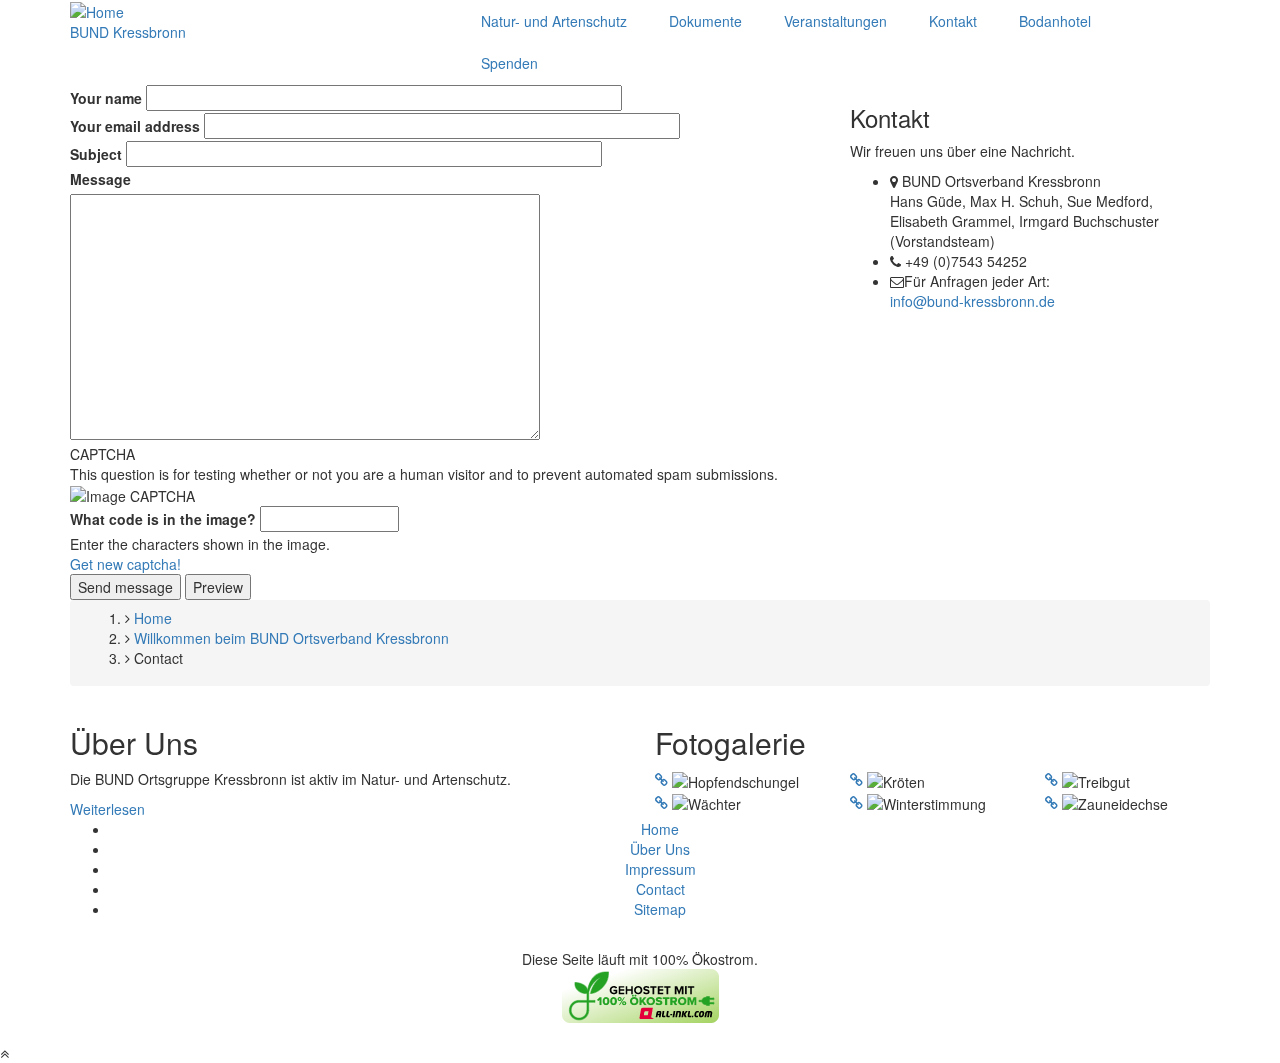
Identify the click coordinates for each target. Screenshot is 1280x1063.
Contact (660, 889)
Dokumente (705, 21)
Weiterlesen (107, 809)
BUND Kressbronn (128, 32)
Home (660, 829)
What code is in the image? (163, 519)
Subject (96, 154)
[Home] (97, 10)
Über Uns (660, 849)
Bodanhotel (1055, 21)
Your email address (135, 126)
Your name (106, 98)
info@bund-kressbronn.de (972, 301)
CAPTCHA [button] (102, 454)
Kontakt (953, 21)
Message (100, 179)
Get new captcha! (125, 564)
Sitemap (660, 909)
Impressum (660, 869)
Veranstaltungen (835, 21)
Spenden (509, 63)
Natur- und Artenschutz (554, 21)
